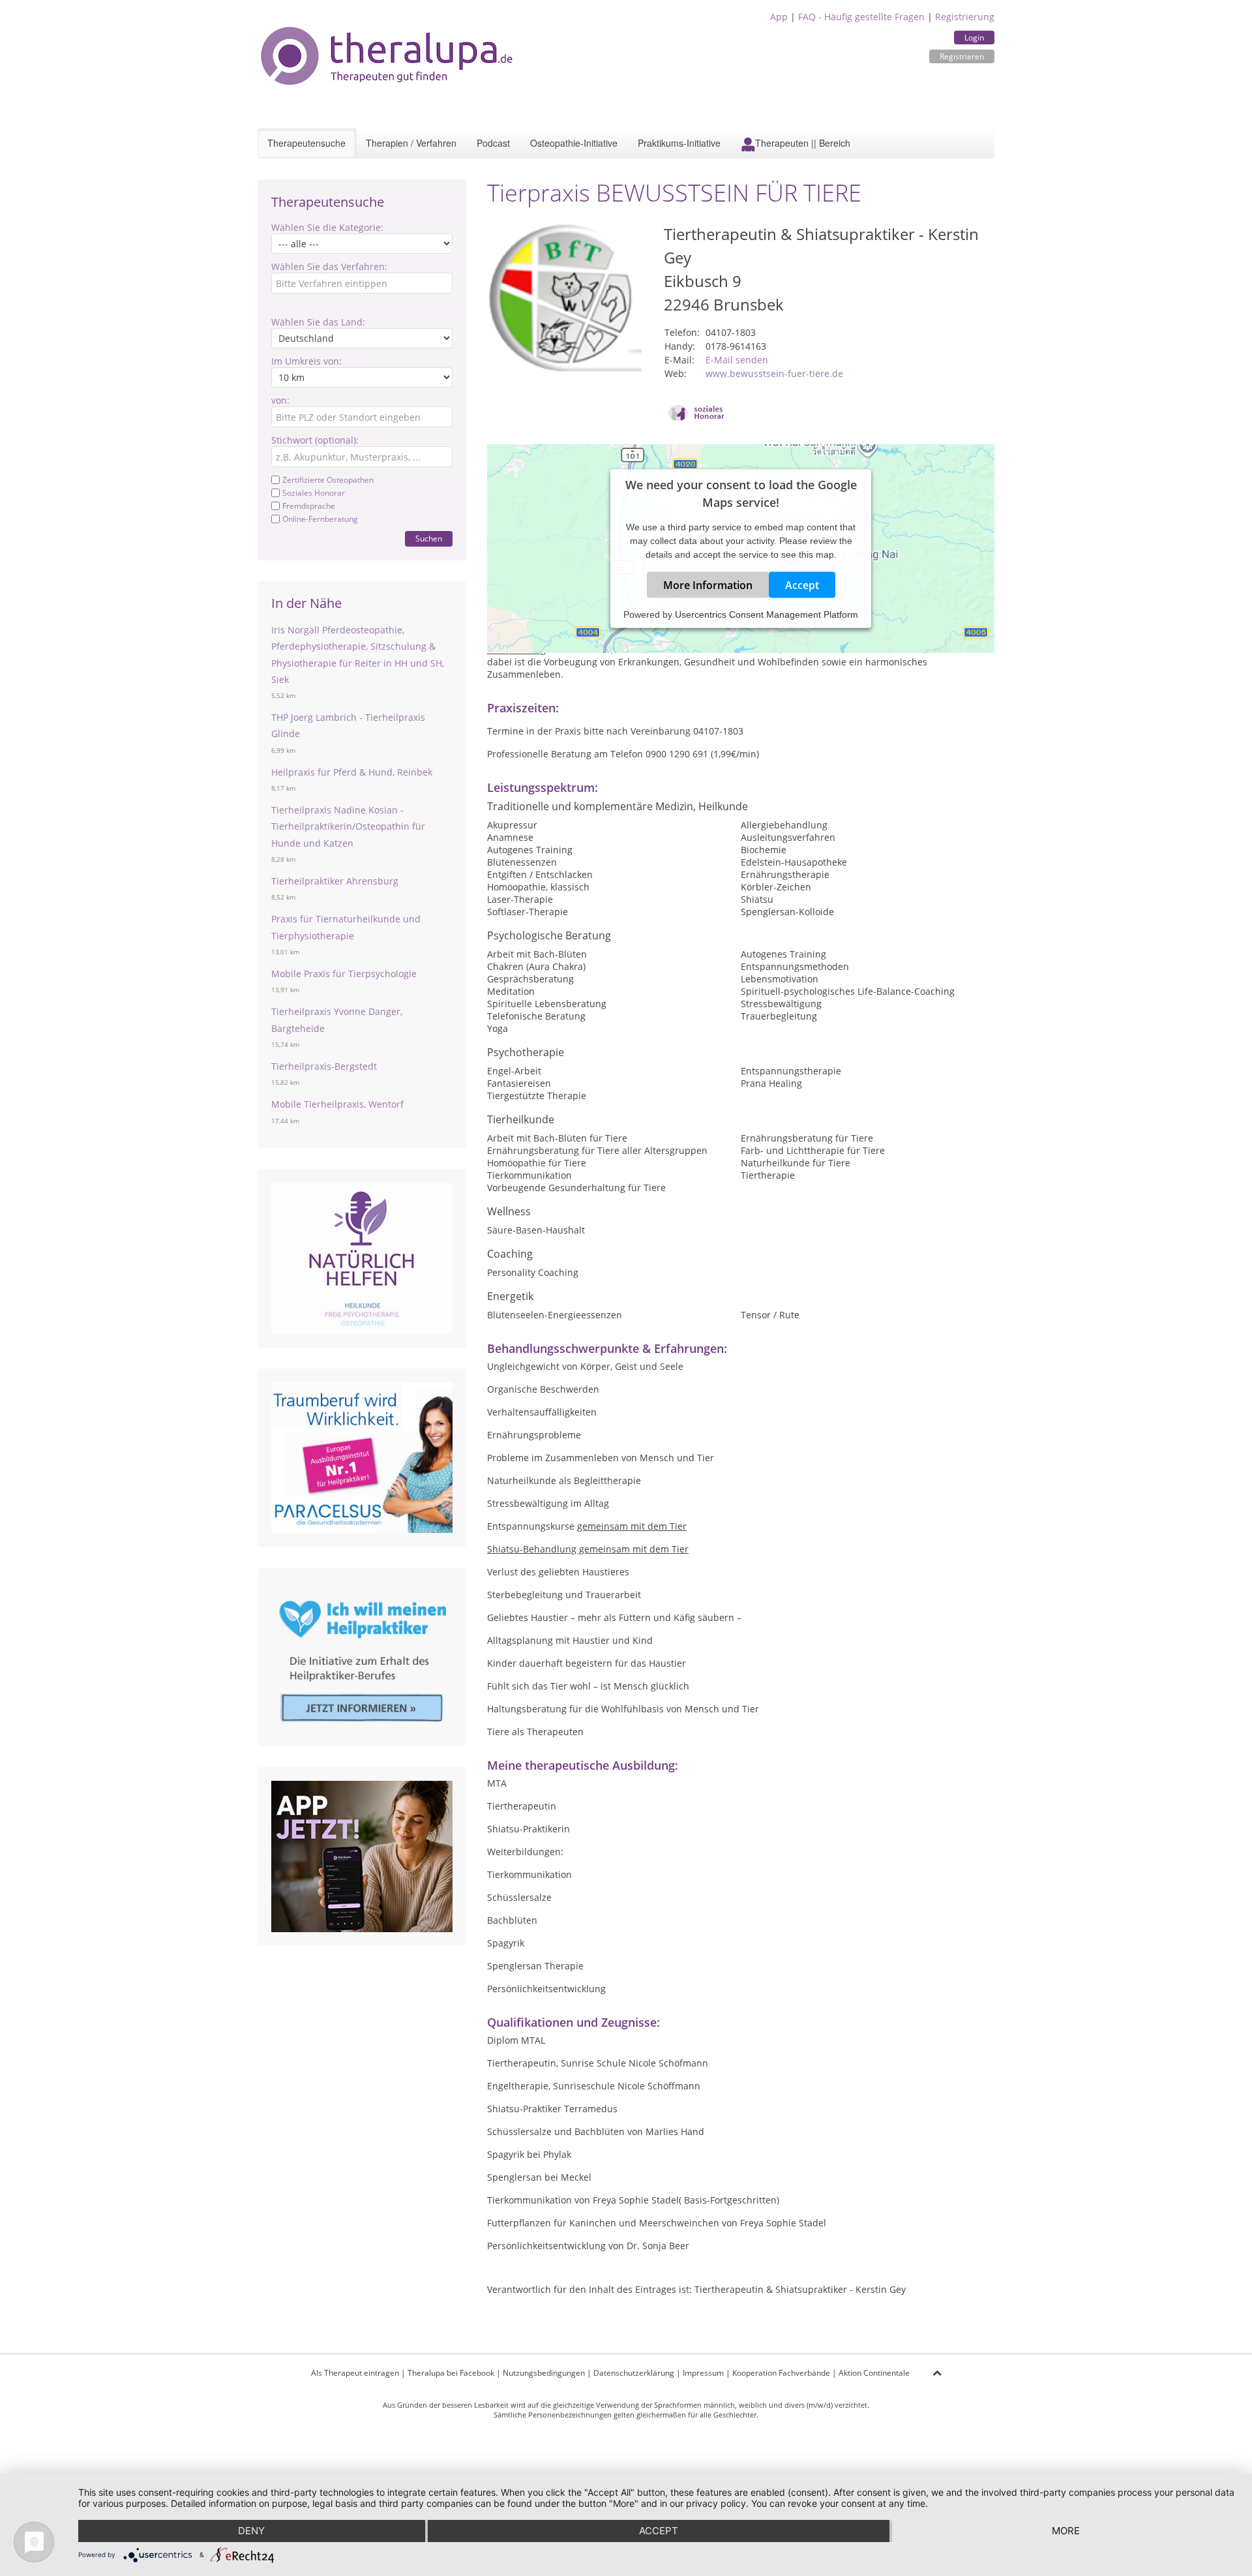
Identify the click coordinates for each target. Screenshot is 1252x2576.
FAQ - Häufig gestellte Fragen (861, 17)
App (779, 17)
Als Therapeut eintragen (355, 2373)
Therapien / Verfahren (411, 143)
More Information (708, 585)
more (1066, 2531)
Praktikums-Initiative (679, 143)
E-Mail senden (737, 360)
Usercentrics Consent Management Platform (767, 614)
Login (974, 38)
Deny (251, 2531)
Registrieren (962, 56)
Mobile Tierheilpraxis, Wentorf (337, 1104)
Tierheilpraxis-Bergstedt (324, 1066)
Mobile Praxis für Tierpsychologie (344, 974)
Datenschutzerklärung (634, 2373)
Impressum (703, 2373)
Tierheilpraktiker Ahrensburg (335, 881)
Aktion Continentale (874, 2373)
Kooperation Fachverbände (781, 2373)
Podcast (493, 143)
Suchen (429, 538)
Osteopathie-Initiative (574, 143)
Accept (802, 585)
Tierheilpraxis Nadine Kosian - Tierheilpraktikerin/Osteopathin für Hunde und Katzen (348, 826)
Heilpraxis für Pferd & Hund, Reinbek (352, 772)
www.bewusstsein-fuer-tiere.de (774, 373)
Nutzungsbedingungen (544, 2373)
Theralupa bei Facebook (451, 2373)
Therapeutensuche (306, 143)
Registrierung (965, 17)
